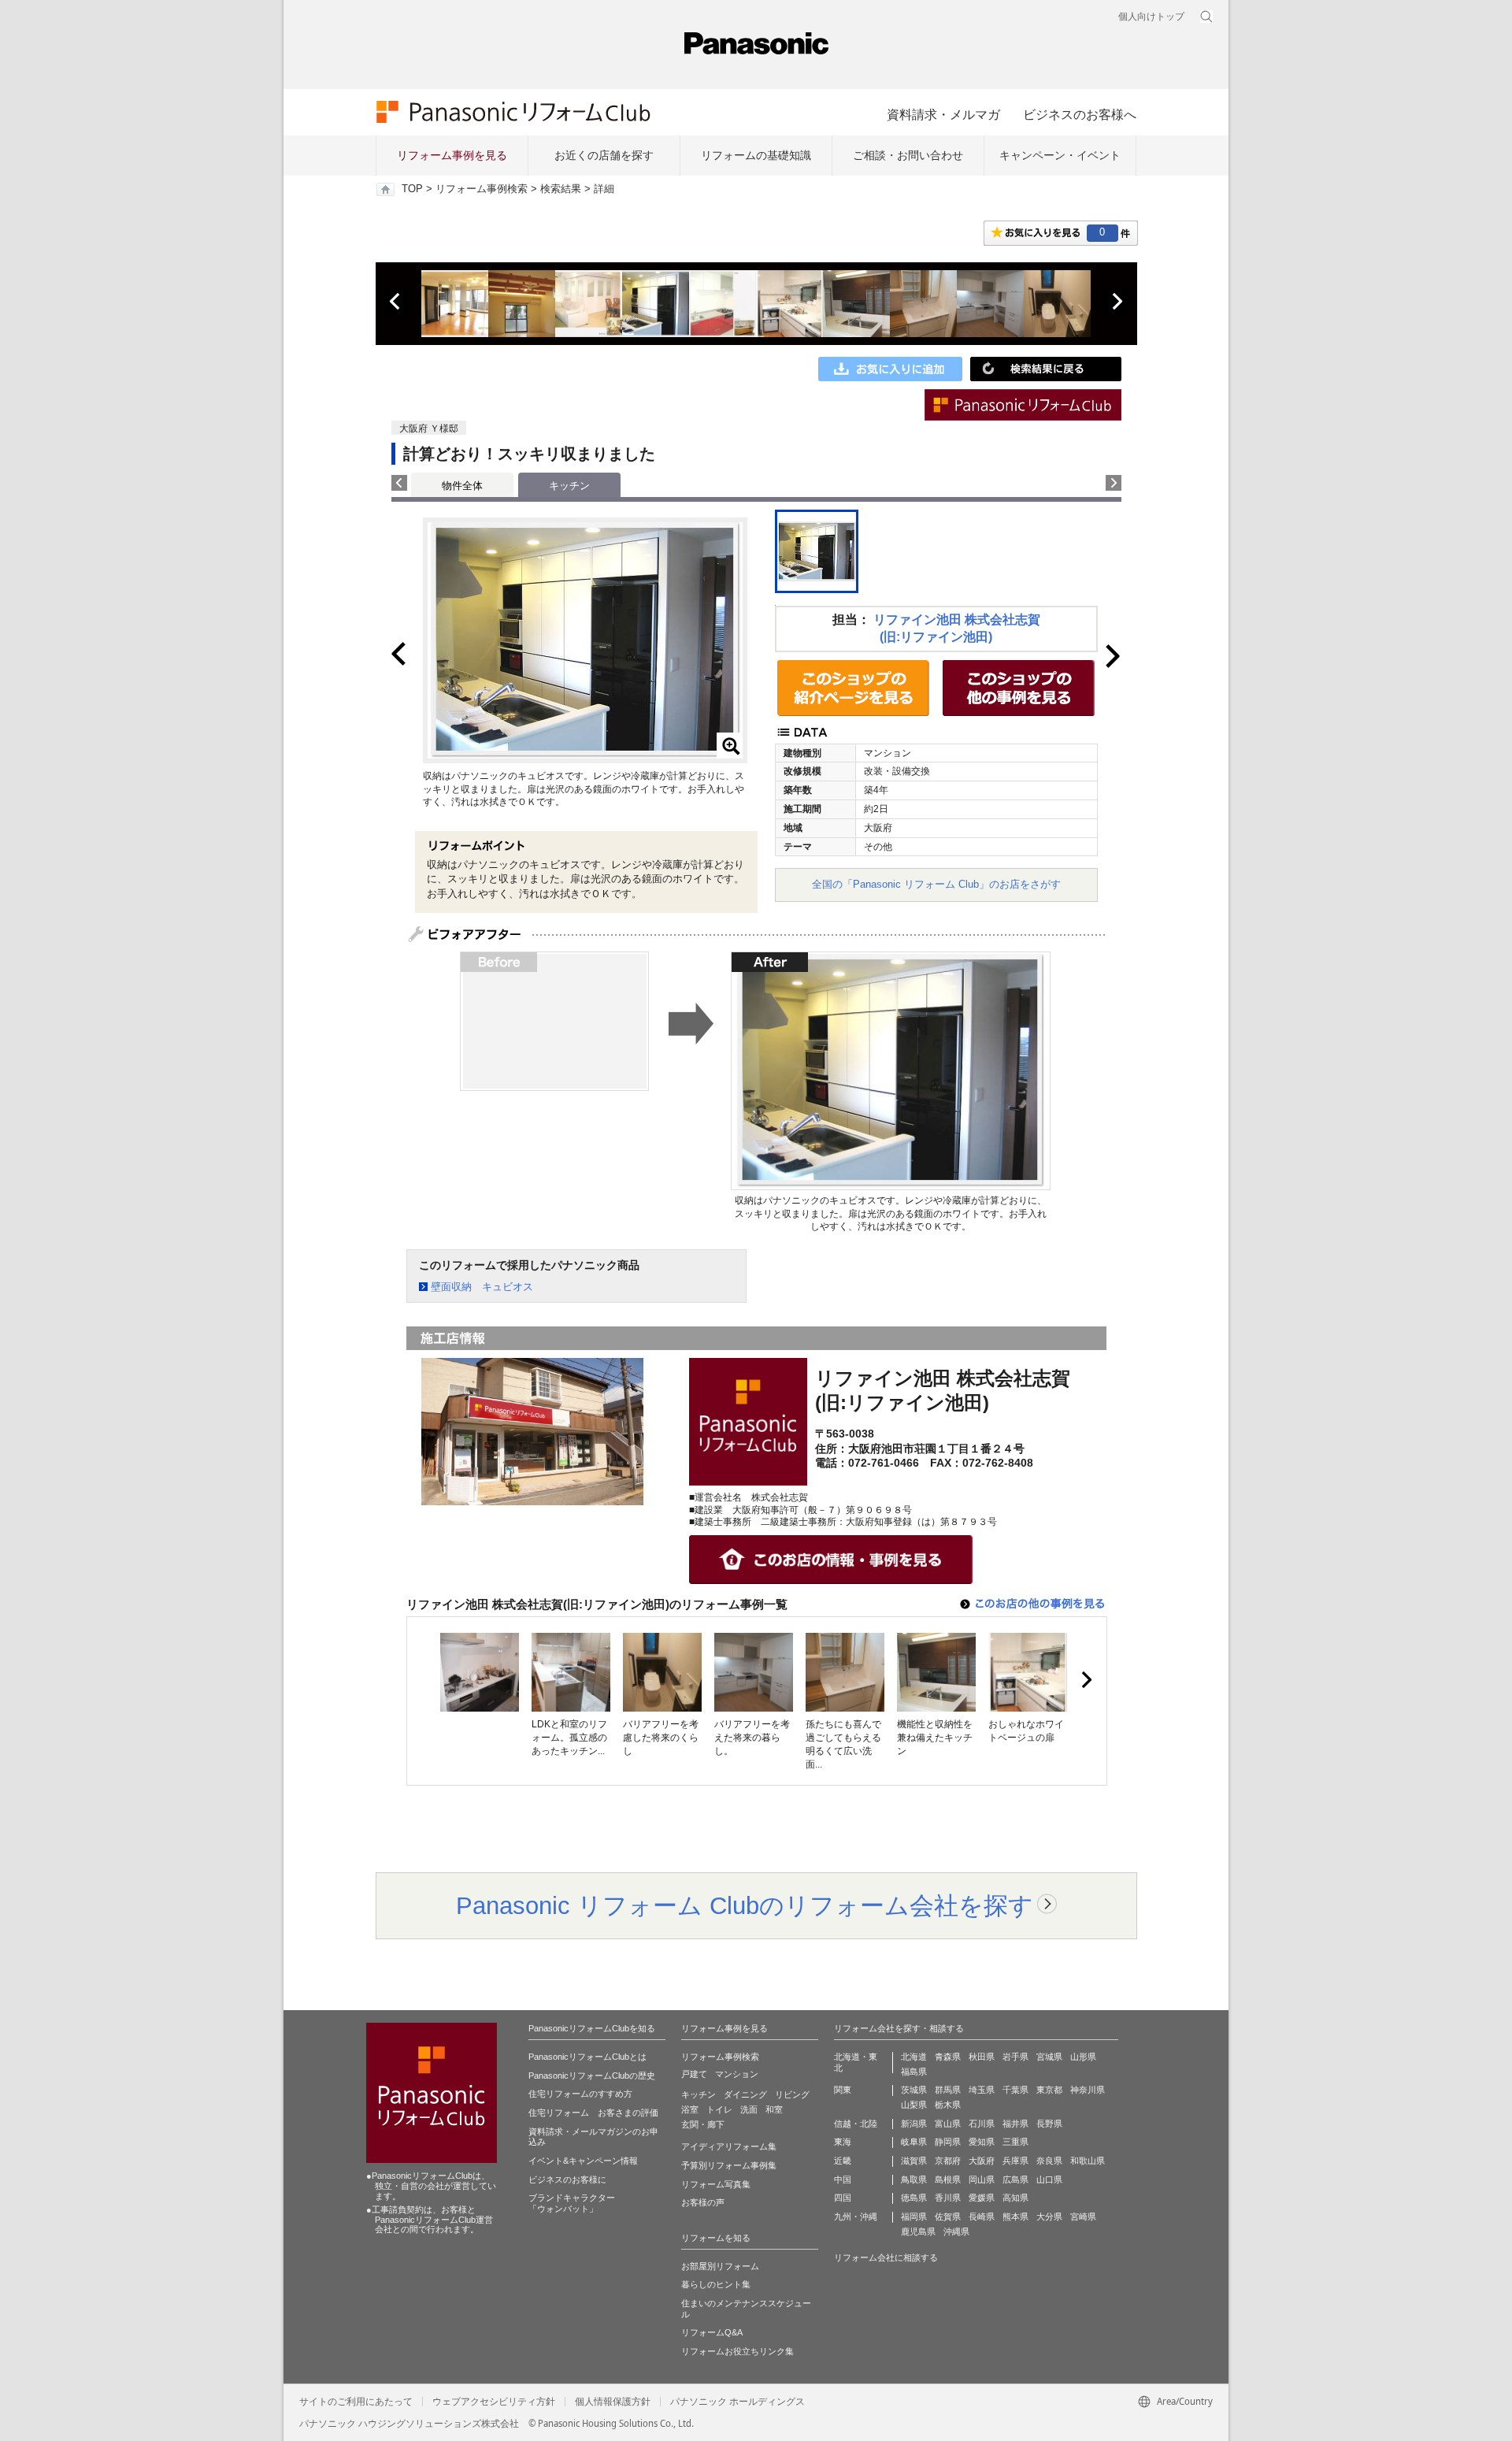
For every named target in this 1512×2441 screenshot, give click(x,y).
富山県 (948, 2124)
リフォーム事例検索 (482, 189)
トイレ (719, 2109)
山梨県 (914, 2105)
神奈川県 (1088, 2090)
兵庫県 (1015, 2161)
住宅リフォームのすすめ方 (580, 2094)
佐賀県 (948, 2217)
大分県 (1049, 2217)
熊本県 (1015, 2217)
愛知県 (982, 2142)
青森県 (948, 2057)
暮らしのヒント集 (716, 2284)
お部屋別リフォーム (720, 2266)
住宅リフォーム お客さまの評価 (593, 2113)
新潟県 (914, 2124)
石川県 (982, 2124)
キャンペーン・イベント (1060, 155)
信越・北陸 (856, 2124)
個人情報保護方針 (613, 2402)
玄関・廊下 (703, 2124)
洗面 (749, 2109)
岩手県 (1015, 2057)
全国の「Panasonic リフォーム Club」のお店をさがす (936, 884)
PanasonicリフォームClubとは (587, 2057)
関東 (843, 2090)
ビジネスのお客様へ (1080, 114)
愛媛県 (982, 2198)
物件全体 (462, 486)
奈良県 (1049, 2161)
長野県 (1049, 2124)
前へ (396, 302)
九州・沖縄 (856, 2217)
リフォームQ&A (712, 2332)
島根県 (948, 2179)
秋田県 (982, 2057)
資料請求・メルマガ (943, 114)
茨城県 (914, 2090)
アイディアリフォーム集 (729, 2146)
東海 (843, 2142)
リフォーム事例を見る (452, 155)
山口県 (1049, 2179)
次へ (1117, 302)
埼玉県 (982, 2090)
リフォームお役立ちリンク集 (737, 2351)
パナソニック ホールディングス (737, 2402)
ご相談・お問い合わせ (908, 155)
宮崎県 (1083, 2217)
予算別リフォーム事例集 (729, 2165)
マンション (737, 2074)
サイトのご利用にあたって (356, 2402)
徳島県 (914, 2198)
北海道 (914, 2057)
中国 (843, 2179)
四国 (843, 2198)
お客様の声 (703, 2202)
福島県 (914, 2072)
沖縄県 (956, 2231)
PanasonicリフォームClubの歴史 (592, 2076)
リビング (792, 2094)
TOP (412, 189)
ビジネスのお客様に (567, 2179)
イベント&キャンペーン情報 (583, 2161)
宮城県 (1049, 2057)
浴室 (690, 2109)
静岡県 (948, 2142)
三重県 (1015, 2142)
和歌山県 (1088, 2161)
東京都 (1049, 2090)
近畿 (843, 2161)
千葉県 (1015, 2090)
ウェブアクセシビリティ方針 (494, 2402)
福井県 (1015, 2124)
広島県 (1015, 2179)
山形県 (1083, 2057)
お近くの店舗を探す (604, 155)
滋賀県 (914, 2161)
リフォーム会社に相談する (886, 2257)
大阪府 (982, 2161)
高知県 (1015, 2198)
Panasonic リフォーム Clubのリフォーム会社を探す (745, 1905)
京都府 (948, 2161)
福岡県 (914, 2217)
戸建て (694, 2074)
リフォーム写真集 (716, 2184)
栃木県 (948, 2105)
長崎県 (982, 2217)
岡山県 (982, 2179)
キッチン (699, 2094)
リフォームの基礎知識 (756, 155)
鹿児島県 (918, 2231)
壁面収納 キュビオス (482, 1287)
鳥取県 (914, 2179)
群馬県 (948, 2090)
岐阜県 (914, 2142)
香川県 (948, 2198)
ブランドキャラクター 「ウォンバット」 (572, 2203)
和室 (774, 2109)
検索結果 (561, 189)
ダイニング (745, 2094)
